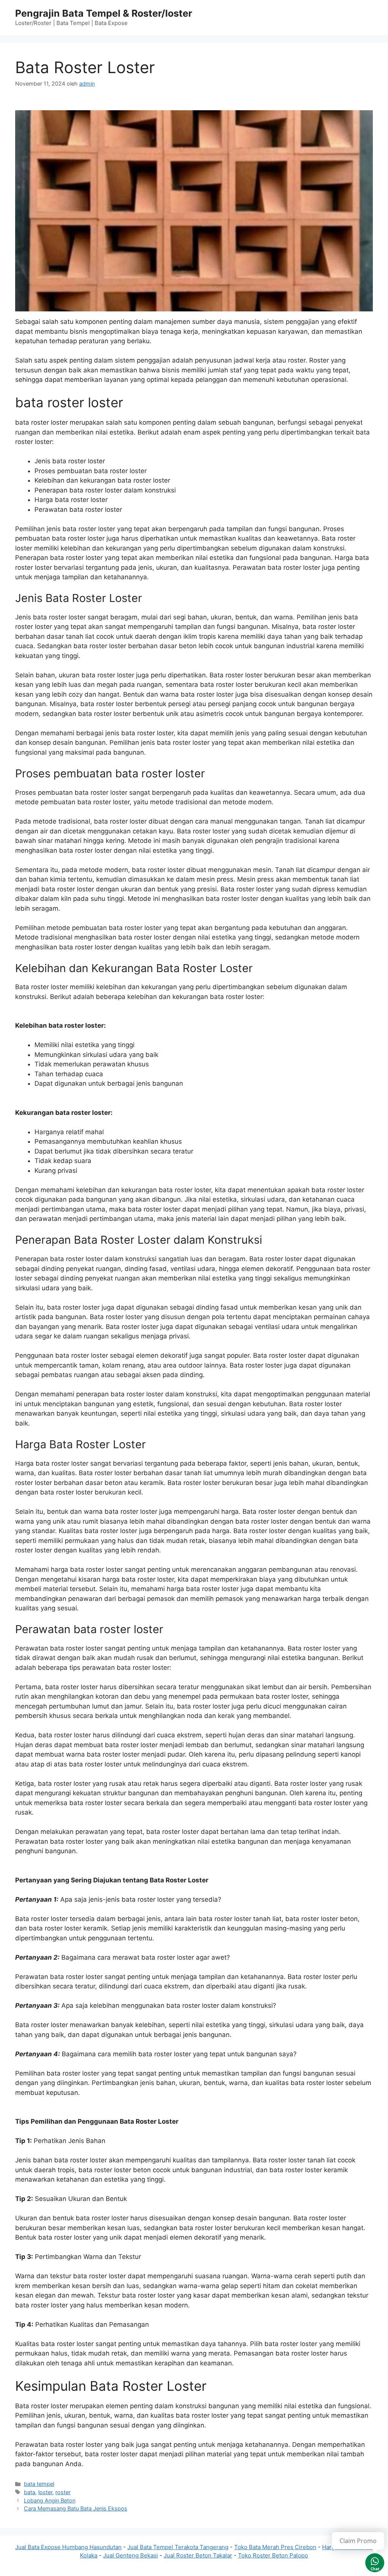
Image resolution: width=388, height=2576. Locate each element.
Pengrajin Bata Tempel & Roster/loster (104, 13)
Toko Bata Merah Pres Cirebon (275, 2547)
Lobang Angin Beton (50, 2500)
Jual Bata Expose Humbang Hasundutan (68, 2547)
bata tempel (39, 2484)
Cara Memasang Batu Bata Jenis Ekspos (76, 2508)
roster (63, 2492)
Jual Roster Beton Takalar (198, 2555)
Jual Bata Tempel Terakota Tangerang (178, 2547)
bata (30, 2492)
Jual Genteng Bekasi (131, 2555)
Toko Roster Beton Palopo (273, 2555)
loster (45, 2492)
